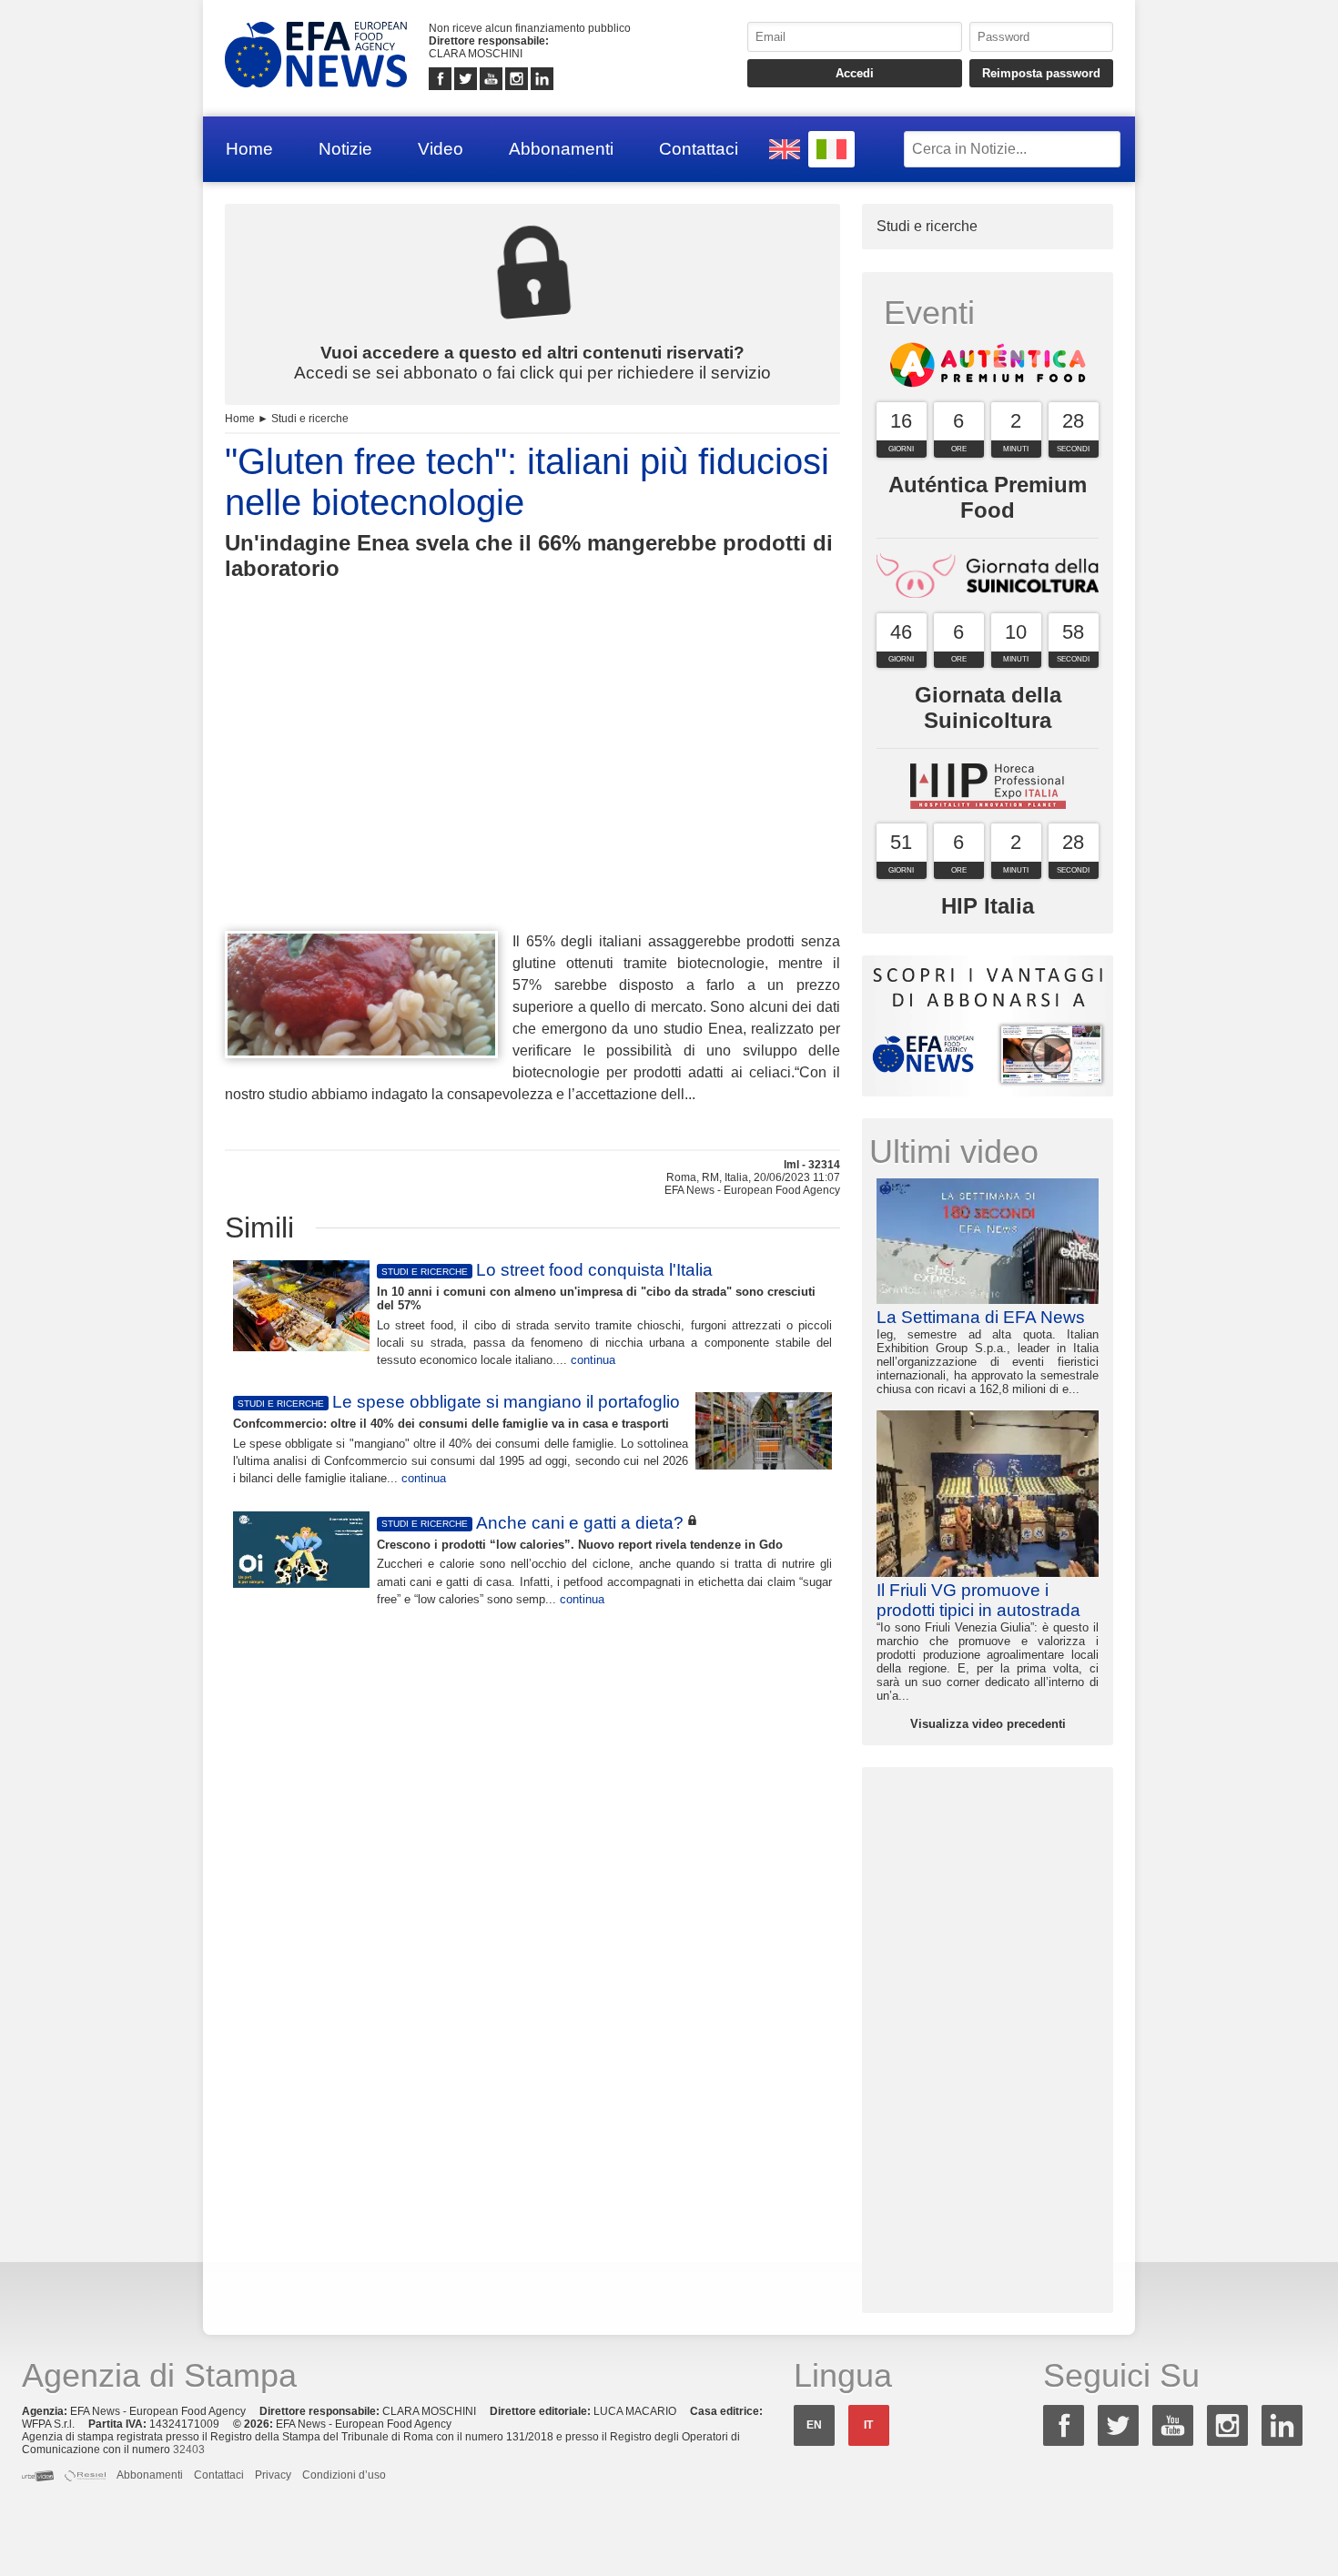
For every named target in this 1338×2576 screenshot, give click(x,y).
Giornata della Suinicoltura (988, 707)
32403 (189, 2450)
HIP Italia (988, 906)
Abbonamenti (561, 149)
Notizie (345, 149)
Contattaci (699, 149)
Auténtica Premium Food (988, 497)
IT (868, 2425)
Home (249, 149)
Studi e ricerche (310, 419)
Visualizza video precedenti (988, 1724)
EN (814, 2425)
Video (441, 149)
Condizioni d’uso (344, 2475)
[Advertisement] (532, 789)
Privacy (273, 2475)
